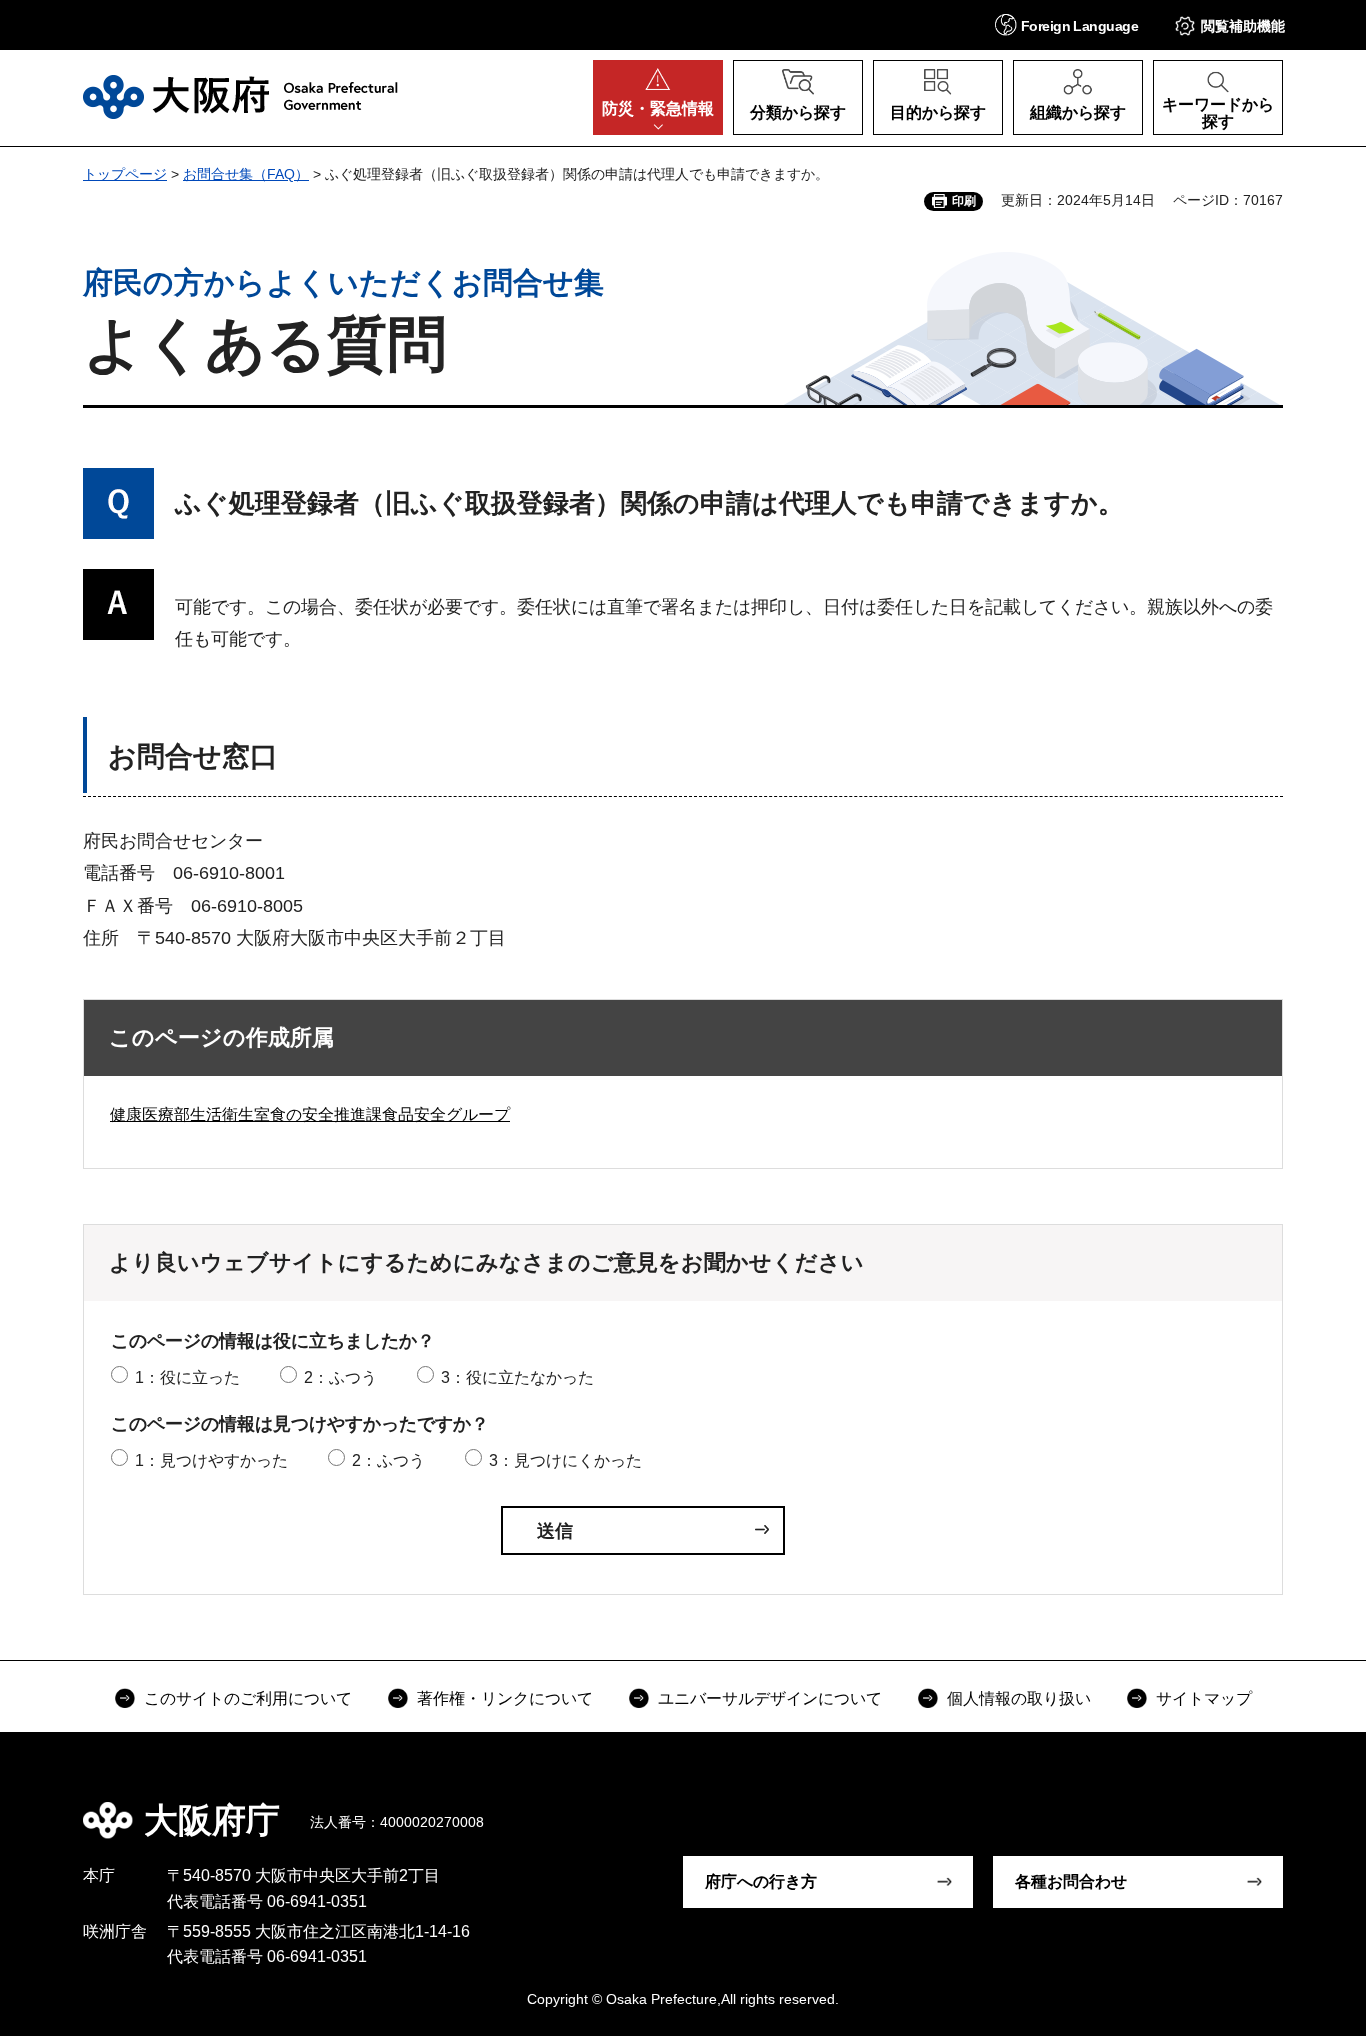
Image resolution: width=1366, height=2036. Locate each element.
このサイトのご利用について (248, 1698)
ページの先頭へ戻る (1293, 1806)
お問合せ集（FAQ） (246, 174)
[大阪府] (240, 97)
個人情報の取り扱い (1019, 1698)
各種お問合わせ (1071, 1881)
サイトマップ (1204, 1698)
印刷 (964, 201)
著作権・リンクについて (505, 1698)
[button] (1066, 24)
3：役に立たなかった (517, 1377)
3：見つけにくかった (565, 1460)
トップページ (125, 174)
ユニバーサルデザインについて (770, 1698)
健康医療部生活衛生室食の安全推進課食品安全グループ (310, 1114)
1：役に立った (187, 1377)
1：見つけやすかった (211, 1460)
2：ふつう (340, 1377)
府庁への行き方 (761, 1881)
